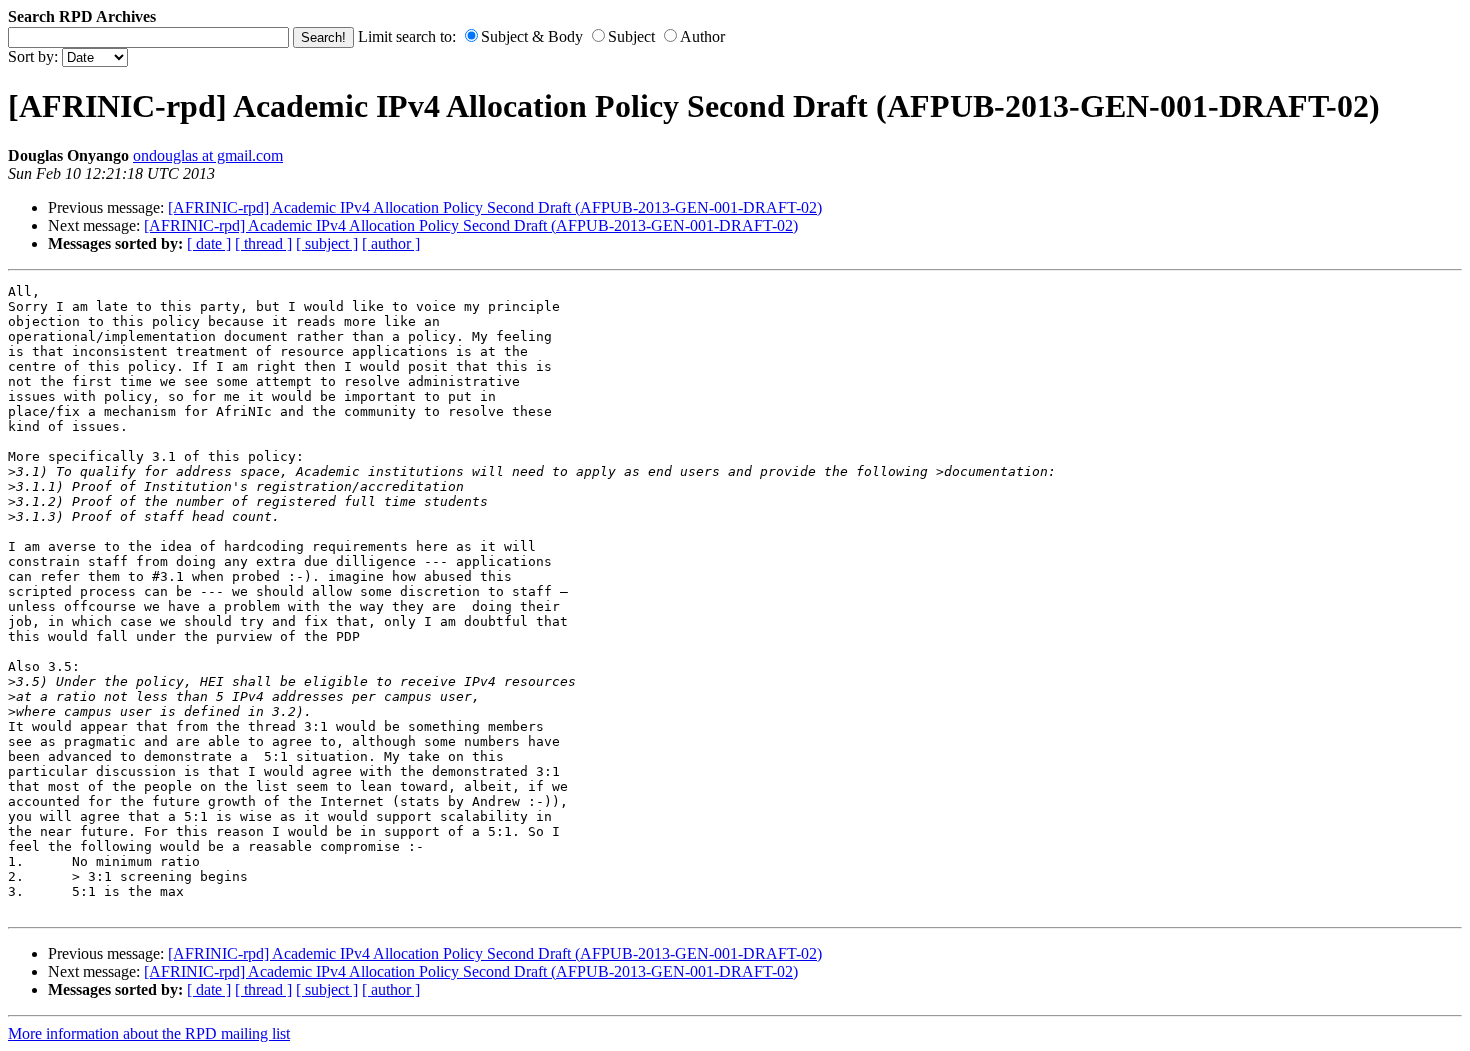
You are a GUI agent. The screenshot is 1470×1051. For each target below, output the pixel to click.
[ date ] (209, 243)
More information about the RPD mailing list (149, 1033)
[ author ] (391, 243)
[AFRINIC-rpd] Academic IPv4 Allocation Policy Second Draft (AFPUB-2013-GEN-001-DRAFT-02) (495, 207)
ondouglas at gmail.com (208, 155)
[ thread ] (263, 243)
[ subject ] (327, 243)
